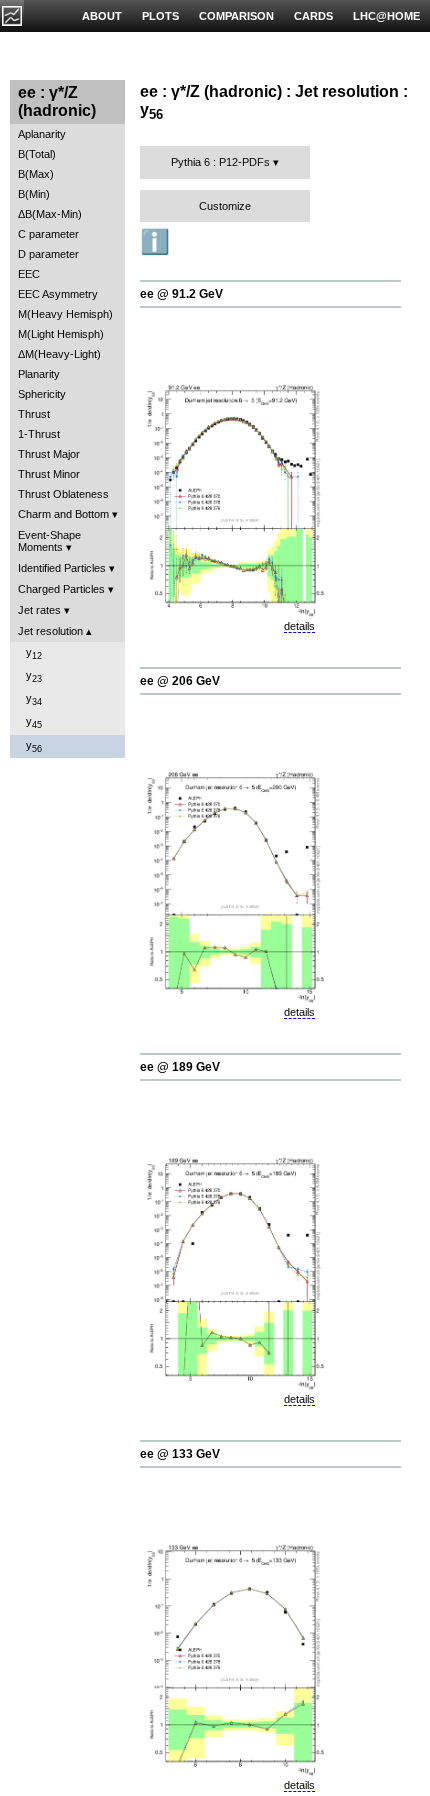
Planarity (39, 374)
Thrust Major (49, 454)
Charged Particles (61, 589)
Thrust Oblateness (63, 494)
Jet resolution (50, 631)
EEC (29, 274)
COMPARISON (236, 16)
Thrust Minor (49, 474)
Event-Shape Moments (49, 541)
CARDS (313, 16)
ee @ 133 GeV (180, 1454)
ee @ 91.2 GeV (181, 294)
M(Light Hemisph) (61, 334)
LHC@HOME (386, 16)
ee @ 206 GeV (180, 681)
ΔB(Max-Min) (50, 214)
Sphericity (42, 394)
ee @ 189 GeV (180, 1067)
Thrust (34, 414)
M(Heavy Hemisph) (65, 314)
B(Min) (34, 194)
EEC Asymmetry (58, 294)
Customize (225, 206)
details (299, 626)
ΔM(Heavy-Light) (59, 354)
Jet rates (39, 610)
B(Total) (37, 154)
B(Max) (36, 174)
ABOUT (102, 16)
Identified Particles (62, 568)
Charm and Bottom (63, 514)
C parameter (48, 234)
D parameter (48, 254)
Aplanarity (42, 134)
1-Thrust (39, 434)
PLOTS (160, 16)
